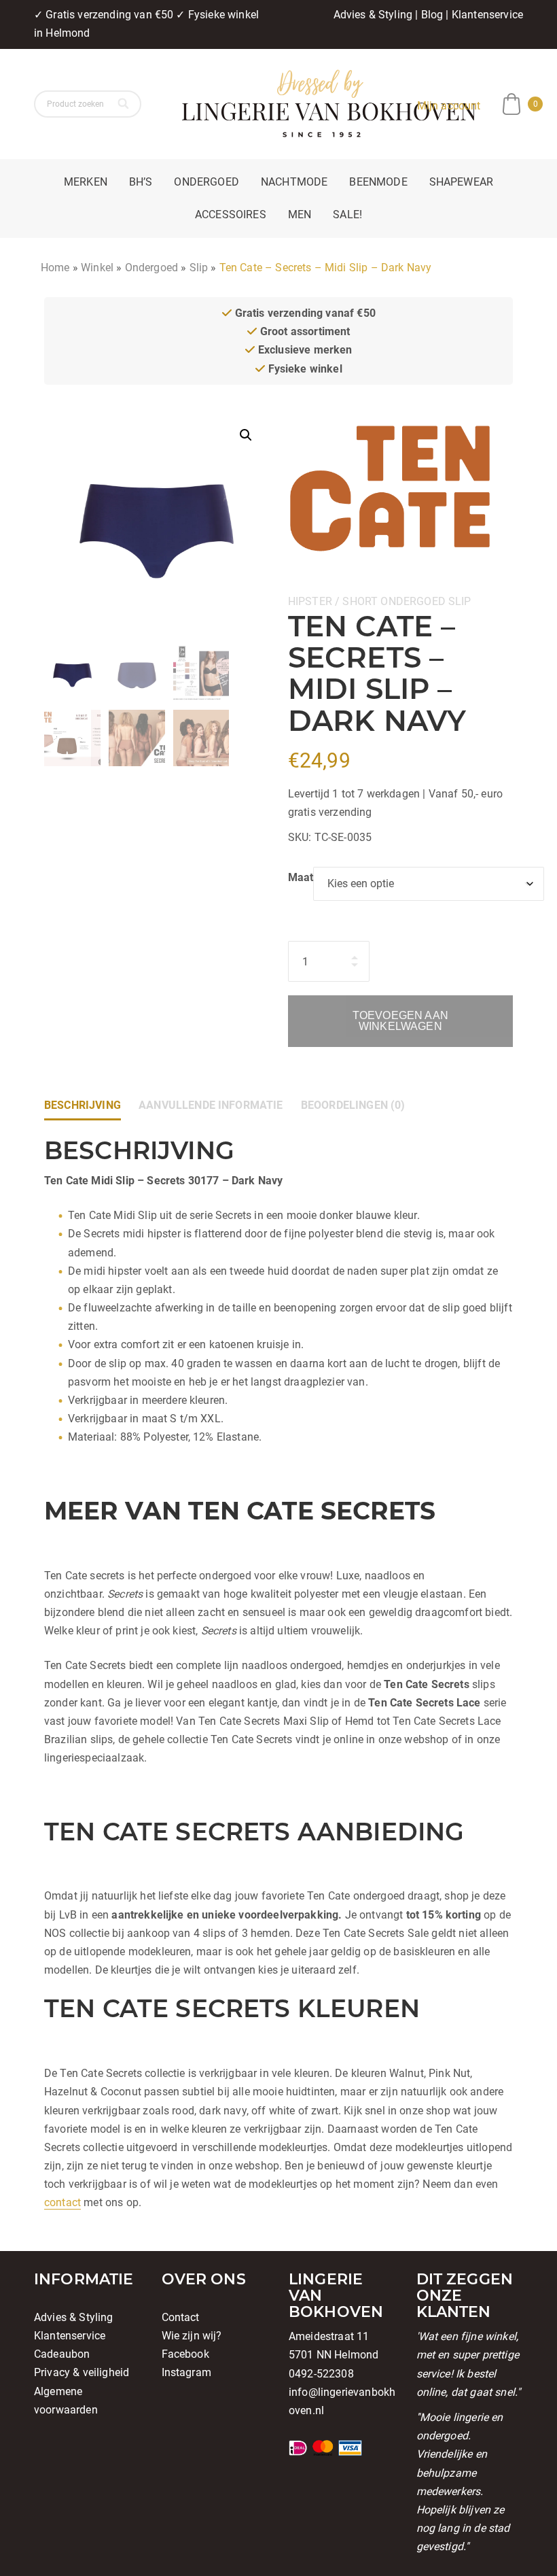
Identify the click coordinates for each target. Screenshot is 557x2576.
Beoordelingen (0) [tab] (353, 1105)
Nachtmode (294, 182)
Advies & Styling (373, 15)
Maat (301, 877)
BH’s (141, 182)
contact (62, 2202)
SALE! (347, 214)
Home (55, 268)
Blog (432, 15)
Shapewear (461, 182)
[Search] (125, 104)
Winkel (97, 268)
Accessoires (231, 214)
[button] (246, 435)
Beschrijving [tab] (83, 1105)
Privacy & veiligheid (82, 2372)
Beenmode (378, 182)
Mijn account (449, 106)
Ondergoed (206, 182)
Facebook (185, 2354)
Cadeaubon (62, 2354)
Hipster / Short (333, 601)
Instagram (186, 2372)
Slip (199, 268)
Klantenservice (487, 15)
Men (300, 214)
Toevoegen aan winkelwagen (400, 1021)
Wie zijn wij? (192, 2336)
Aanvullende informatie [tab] (211, 1105)
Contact (181, 2317)
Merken (86, 182)
